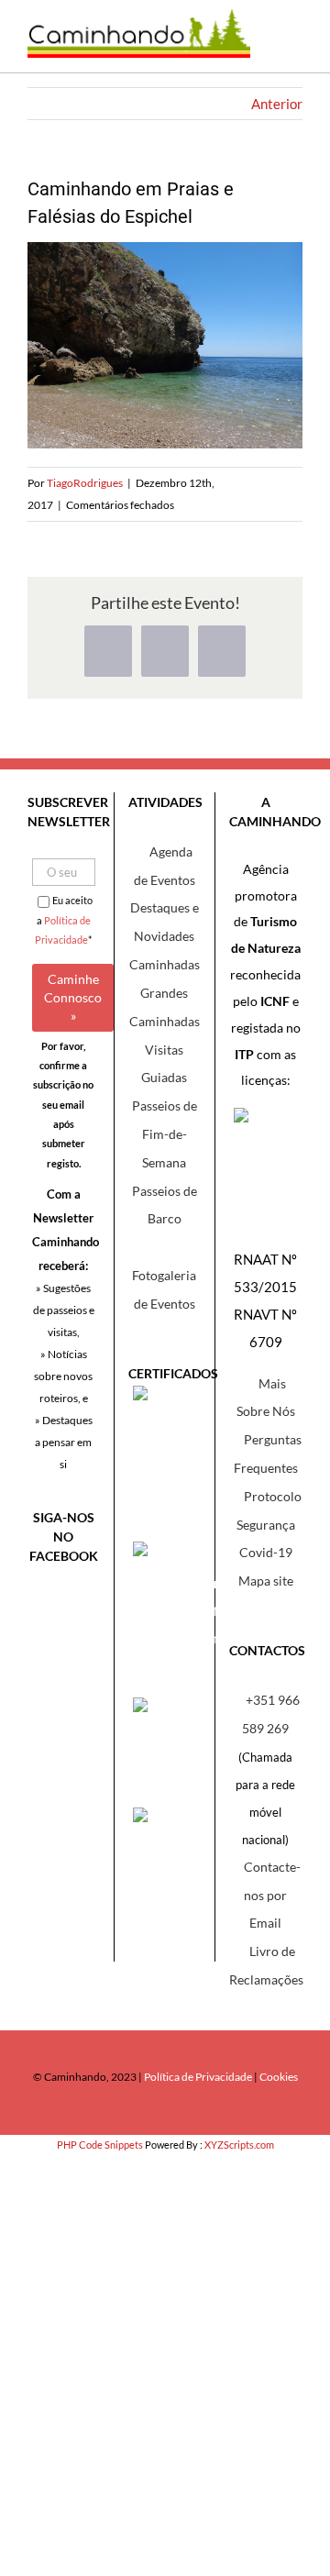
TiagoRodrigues (85, 483)
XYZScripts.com (239, 2145)
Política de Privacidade (198, 2077)
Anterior (277, 104)
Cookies (279, 2077)
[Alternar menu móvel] (289, 45)
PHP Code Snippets (100, 2145)
